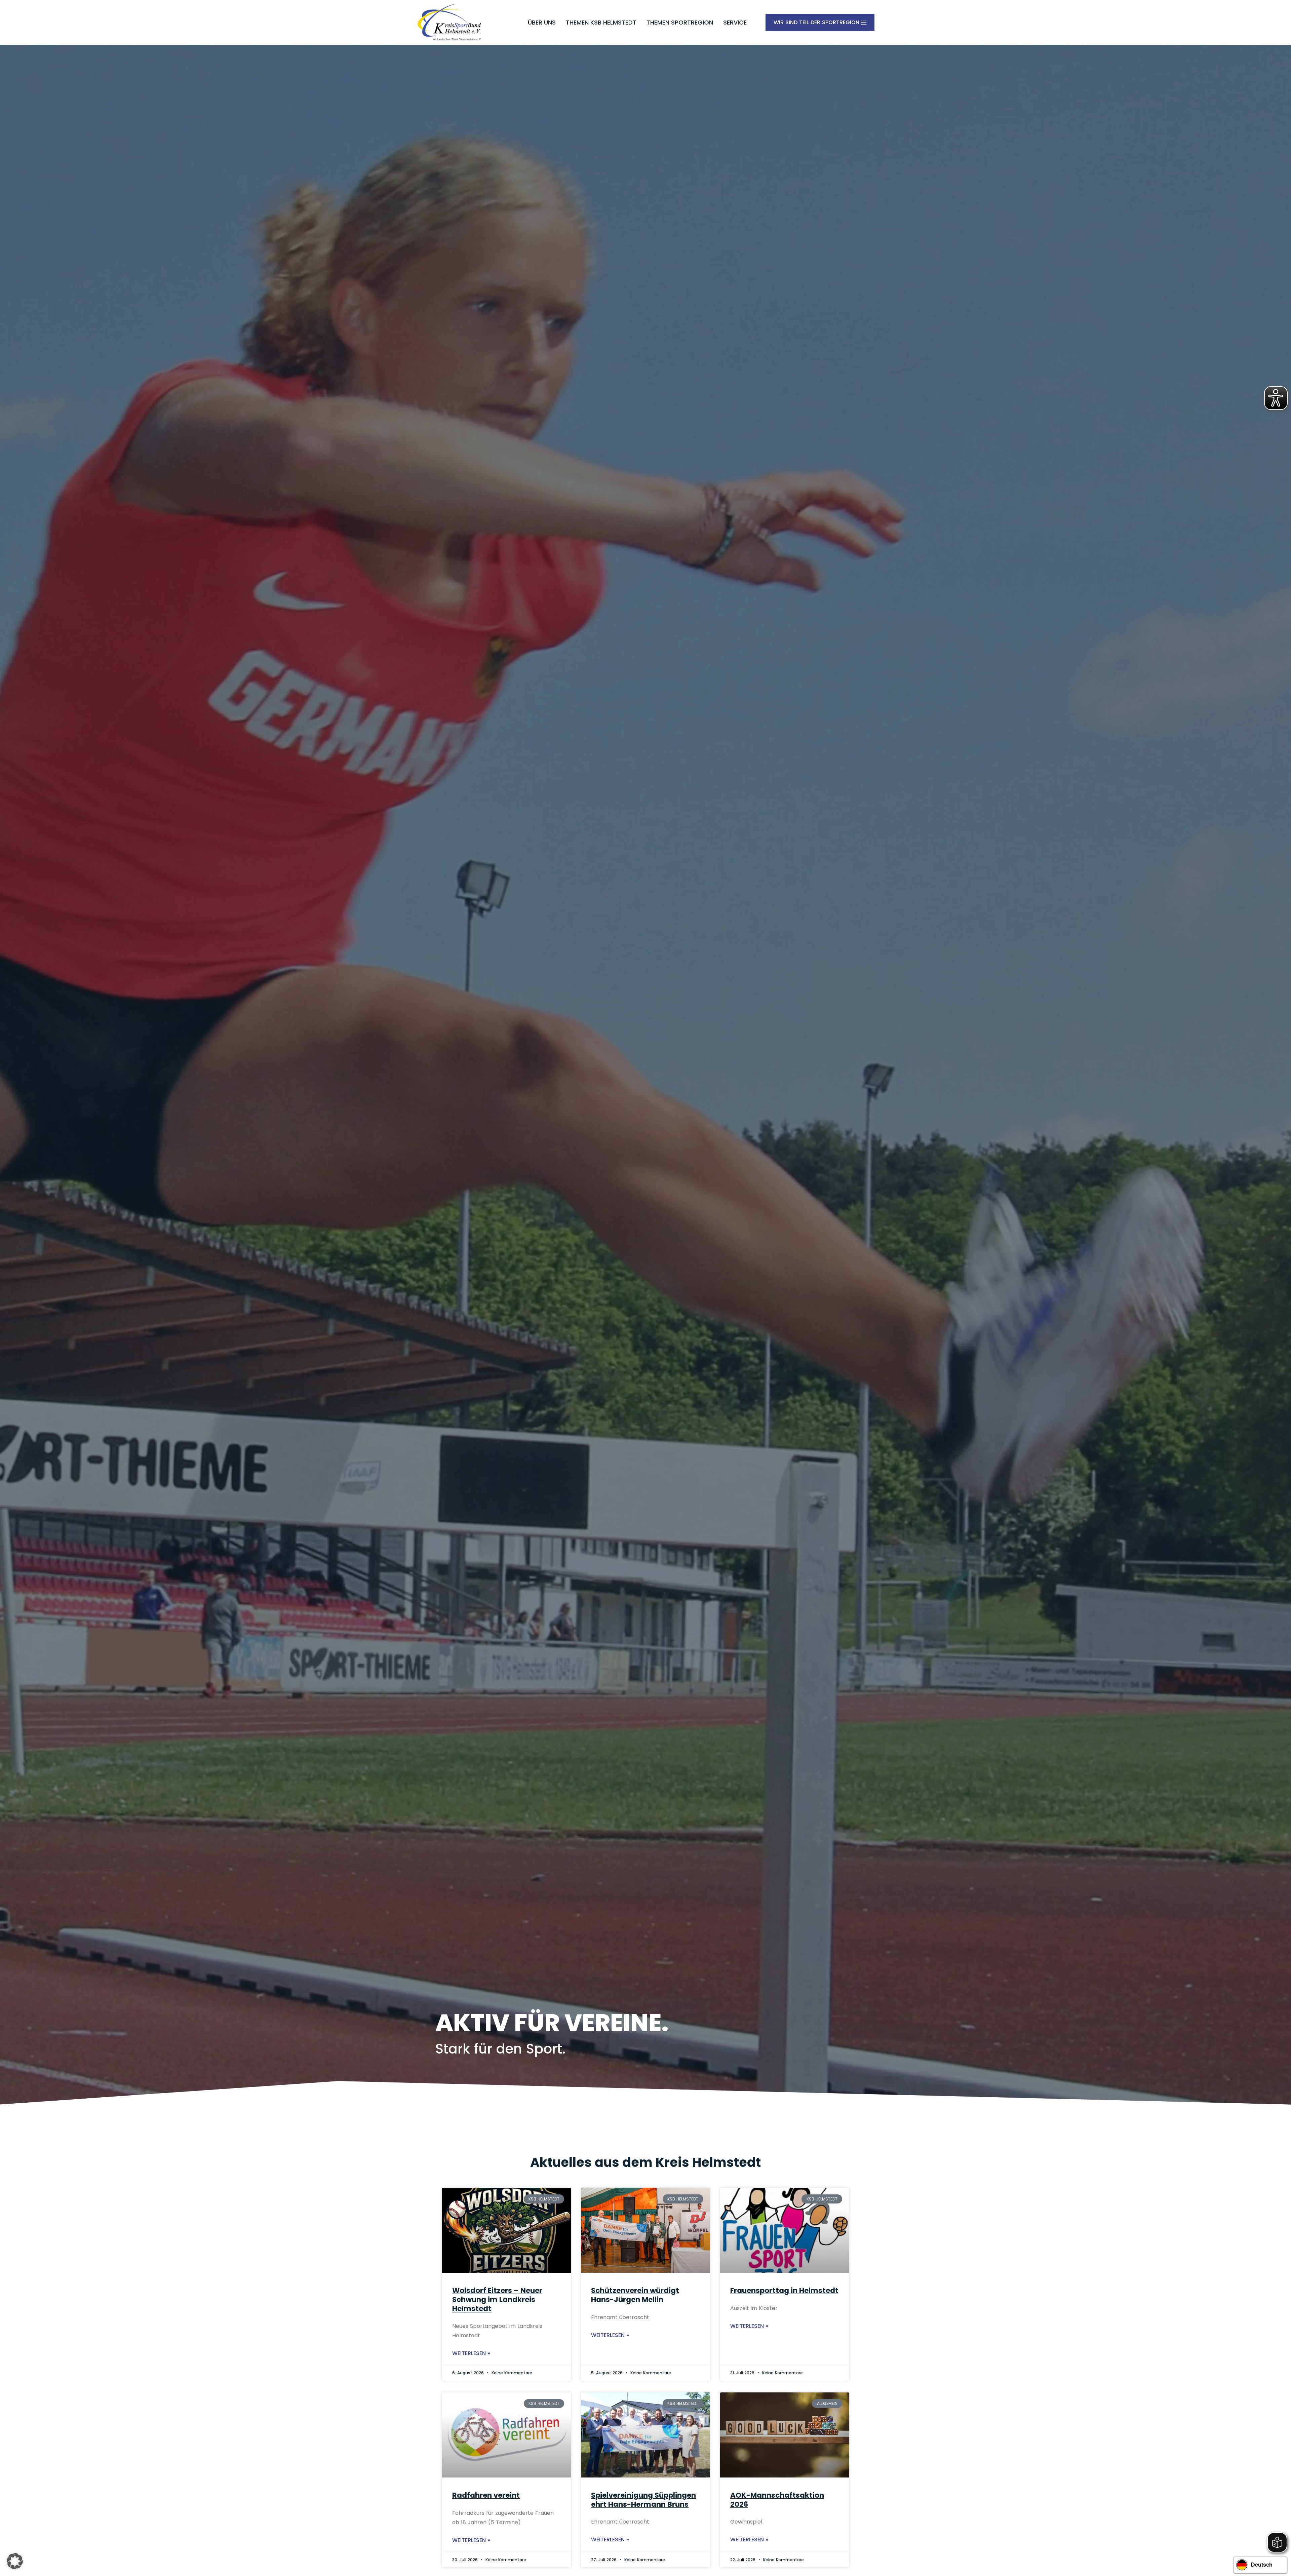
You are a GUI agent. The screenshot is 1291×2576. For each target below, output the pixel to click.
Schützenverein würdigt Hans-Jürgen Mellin (635, 2295)
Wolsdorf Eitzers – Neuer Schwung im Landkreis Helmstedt (497, 2299)
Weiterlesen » (471, 2353)
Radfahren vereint (486, 2495)
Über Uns (542, 22)
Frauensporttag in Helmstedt (784, 2290)
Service (735, 22)
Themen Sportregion (680, 22)
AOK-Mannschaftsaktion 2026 (777, 2500)
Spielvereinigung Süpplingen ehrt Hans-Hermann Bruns (643, 2500)
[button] (15, 2561)
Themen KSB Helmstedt (601, 22)
